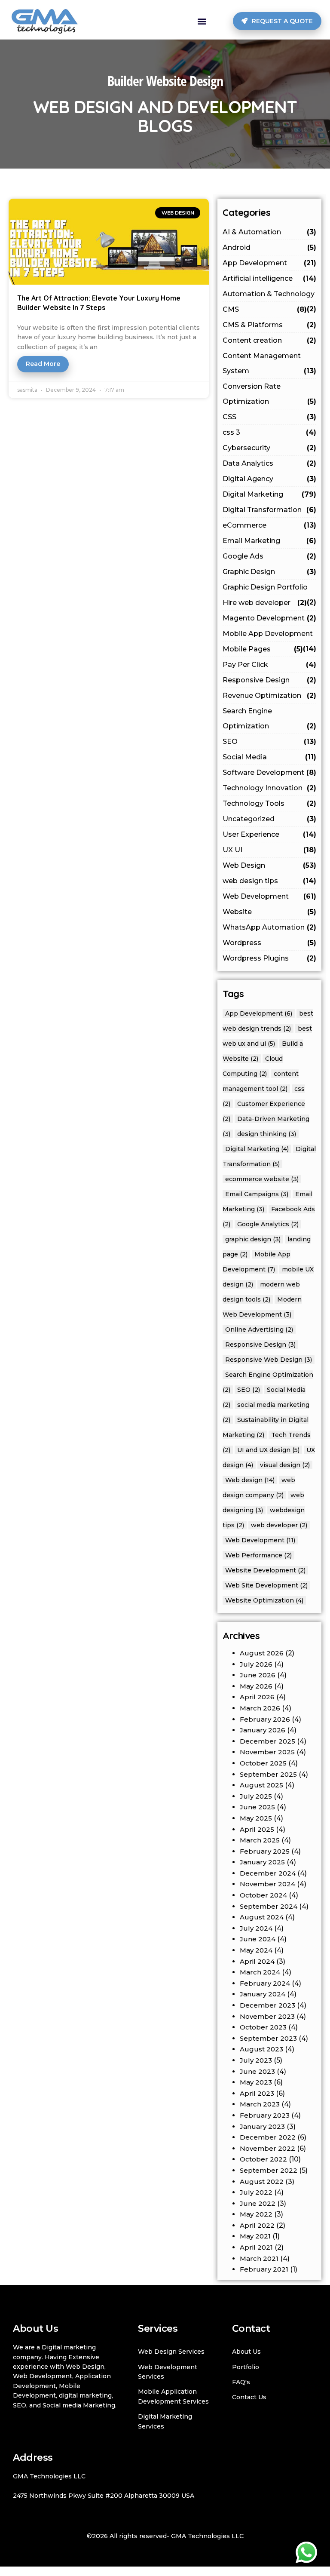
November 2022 (267, 2148)
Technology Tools (269, 803)
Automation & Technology (269, 296)
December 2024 (268, 1873)
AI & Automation (269, 232)
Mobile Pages (263, 649)
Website (269, 912)
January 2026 (263, 1730)
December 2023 (267, 2005)
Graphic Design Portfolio (269, 589)
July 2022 (256, 2192)
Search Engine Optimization (269, 718)
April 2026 (257, 1697)
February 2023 (265, 2115)
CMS (265, 309)
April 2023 (257, 2093)
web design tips (269, 881)
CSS (269, 417)
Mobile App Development (269, 636)
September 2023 (268, 2038)
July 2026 (256, 1664)
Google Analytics (268, 1224)
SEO (269, 741)
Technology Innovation (269, 788)
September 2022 (269, 2170)
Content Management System (269, 363)
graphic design (253, 1239)
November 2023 (267, 2016)
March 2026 (260, 1708)
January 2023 (262, 2126)
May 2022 (256, 2214)
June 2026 (258, 1675)
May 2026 (256, 1686)
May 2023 (256, 2082)
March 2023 (260, 2104)
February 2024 (265, 1983)
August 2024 (262, 1917)
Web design (250, 1480)
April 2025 (257, 1829)
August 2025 (261, 1785)
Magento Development (269, 618)
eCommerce (269, 525)
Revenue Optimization (269, 695)
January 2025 (262, 1862)
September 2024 (269, 1906)
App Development (269, 263)
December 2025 (267, 1741)
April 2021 (256, 2247)
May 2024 (256, 1950)
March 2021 (259, 2258)
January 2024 (263, 1994)
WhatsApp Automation (269, 927)
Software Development (269, 772)
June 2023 (257, 2071)
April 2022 (257, 2225)
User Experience (269, 834)
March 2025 (260, 1840)
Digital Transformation (269, 510)
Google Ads (269, 556)
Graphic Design (269, 572)
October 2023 (263, 2027)
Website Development (265, 1570)
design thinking (267, 1134)
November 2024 (267, 1884)
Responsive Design (269, 680)
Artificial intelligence (269, 278)
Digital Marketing (269, 494)
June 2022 (258, 2203)
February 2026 (265, 1719)
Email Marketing (269, 541)
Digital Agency (269, 479)
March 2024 (260, 1972)
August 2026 (262, 1653)
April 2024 (257, 1961)
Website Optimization (264, 1600)
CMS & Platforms (269, 325)
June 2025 (257, 1807)
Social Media (269, 757)
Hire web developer (265, 603)
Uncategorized (269, 819)
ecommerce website (262, 1179)
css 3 (269, 432)
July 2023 (256, 2060)
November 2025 (267, 1752)
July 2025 (256, 1796)
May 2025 (256, 1818)
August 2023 (261, 2049)
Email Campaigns (257, 1194)
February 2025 (265, 1851)
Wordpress (269, 943)
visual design (285, 1465)
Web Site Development (266, 1585)
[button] (202, 21)
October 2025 (263, 1763)
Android (269, 247)
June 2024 (258, 1939)
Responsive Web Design (269, 1360)
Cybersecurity (269, 448)
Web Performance (258, 1555)
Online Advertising (259, 1329)
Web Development (269, 896)
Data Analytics (269, 463)
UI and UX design (268, 1450)
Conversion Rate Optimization (269, 394)
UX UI (269, 850)
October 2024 (263, 1895)
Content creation (269, 340)
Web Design (269, 865)
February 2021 (264, 2269)
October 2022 (263, 2159)
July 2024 (256, 1928)
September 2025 (268, 1774)
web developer (279, 1525)
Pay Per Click (269, 665)
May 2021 (255, 2236)
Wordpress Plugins (269, 958)
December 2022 (268, 2137)
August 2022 (262, 2181)
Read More (43, 364)
